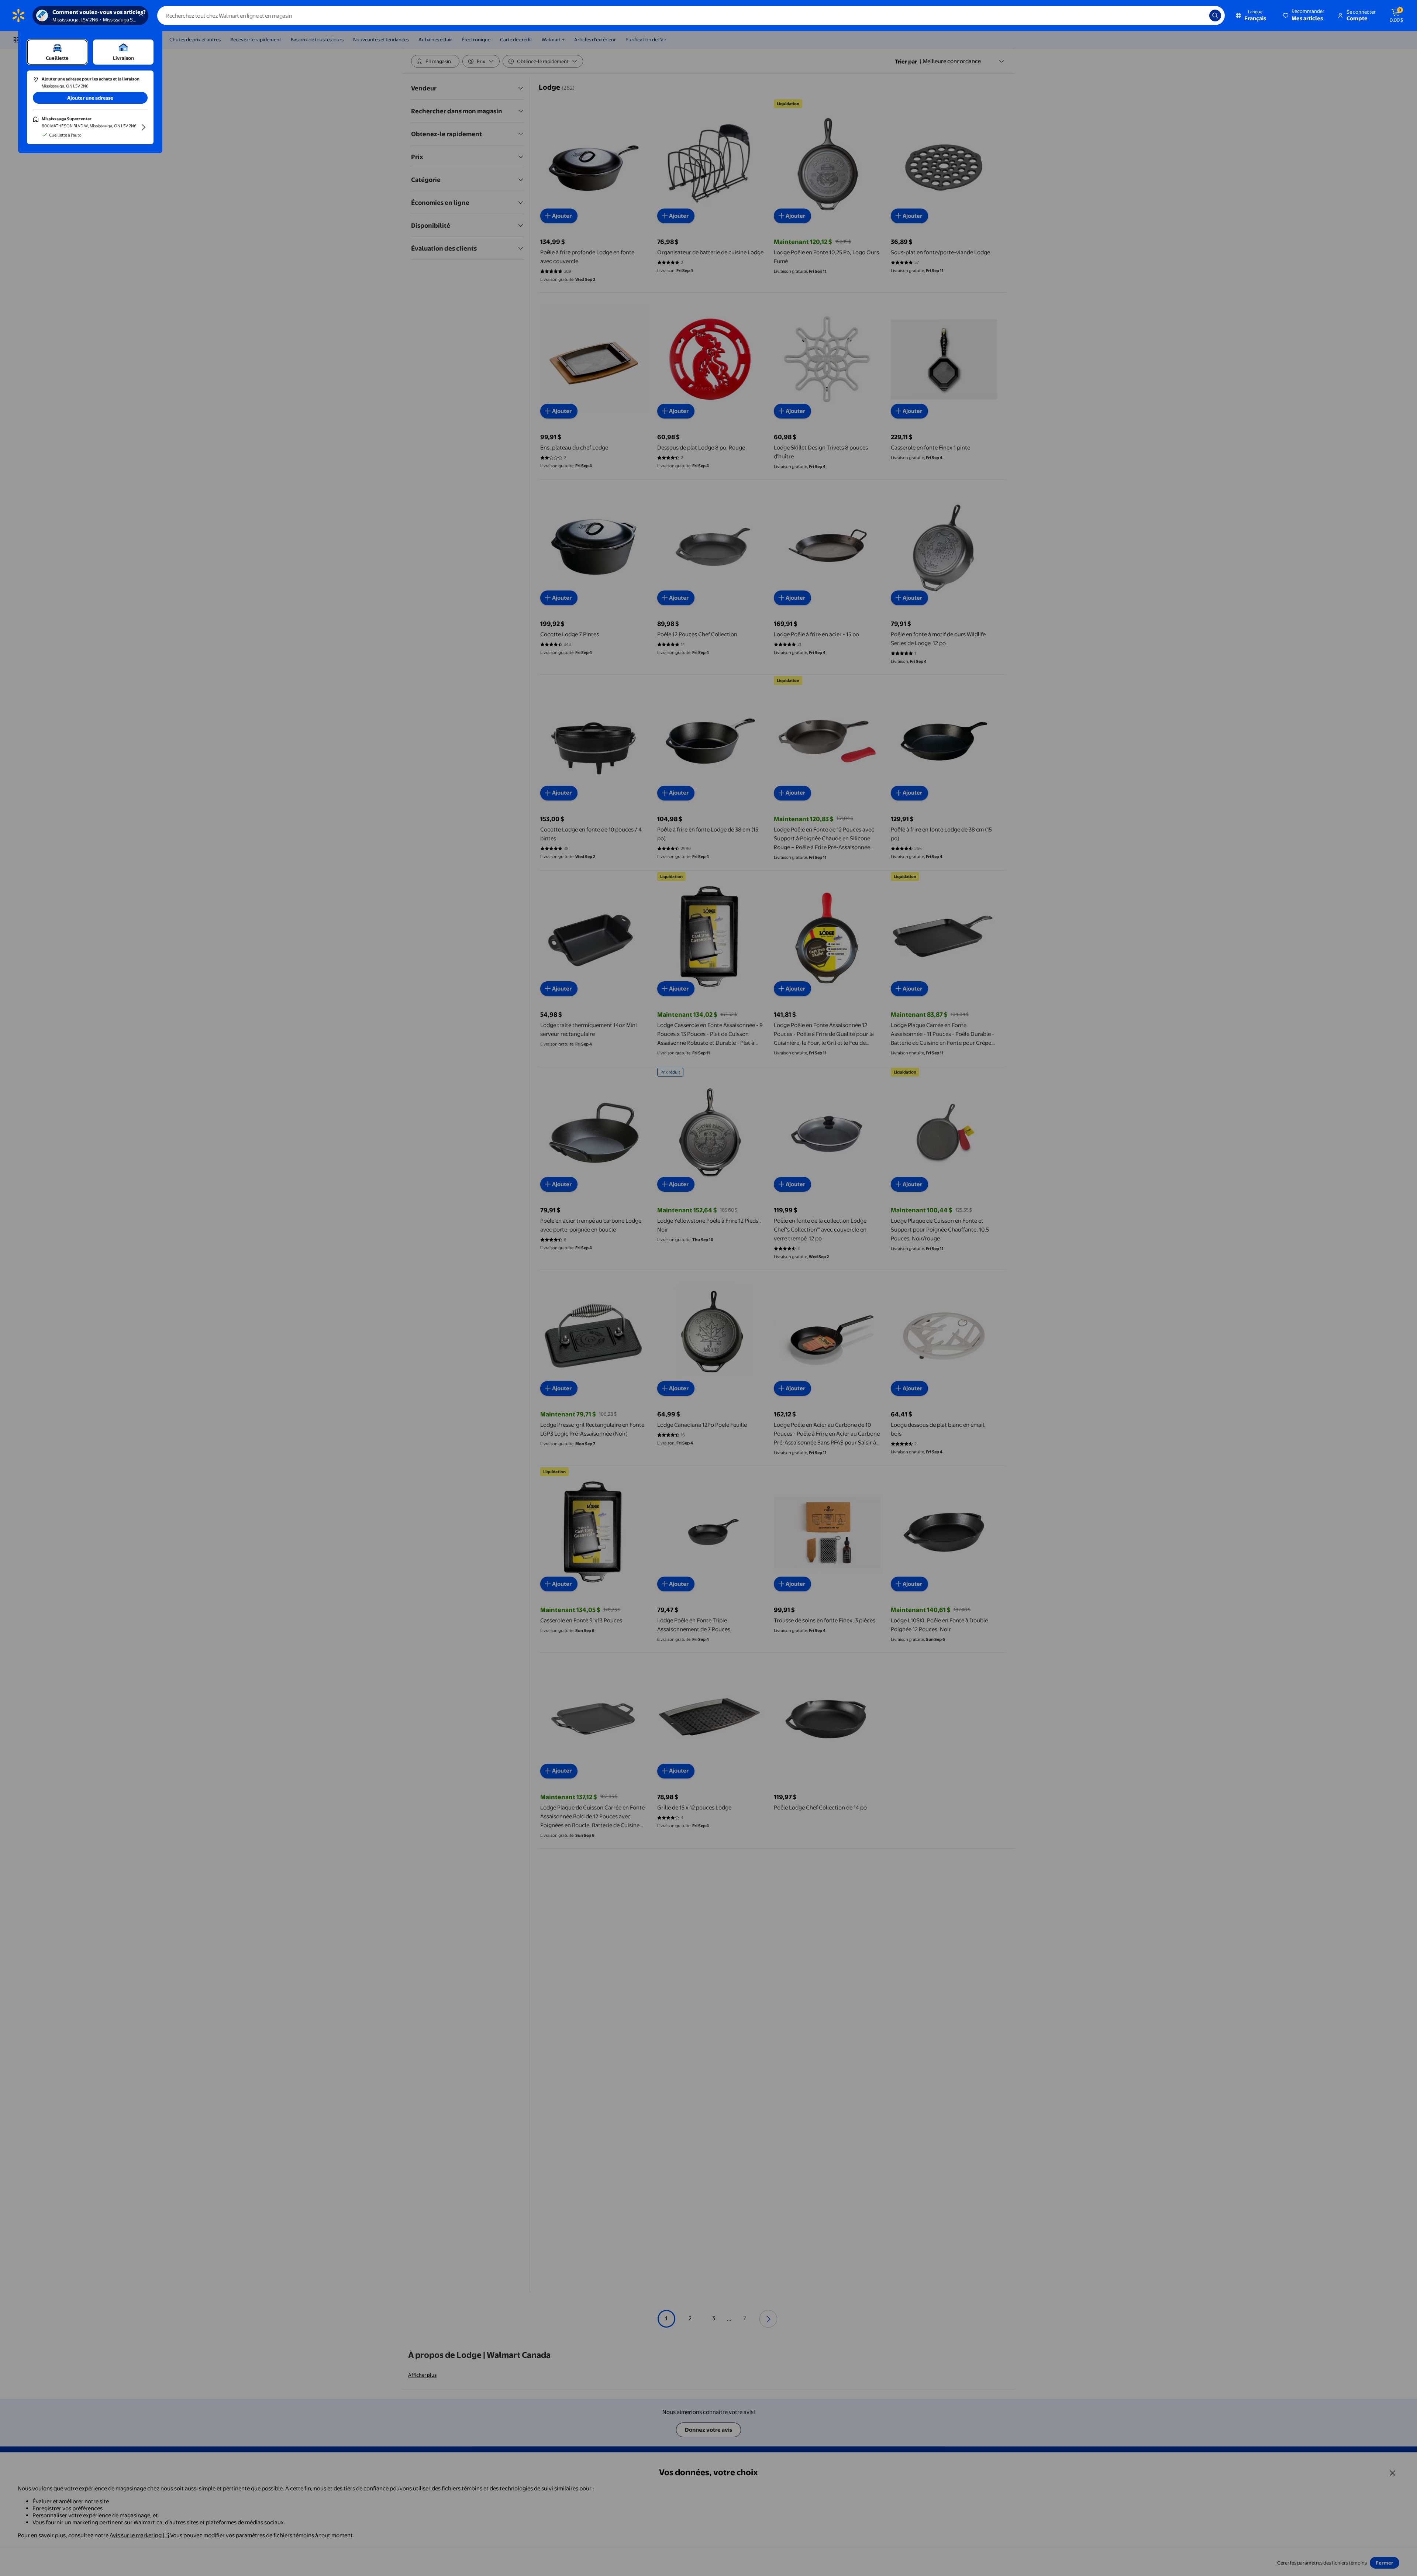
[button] (1304, 16)
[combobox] (691, 16)
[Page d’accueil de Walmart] (18, 16)
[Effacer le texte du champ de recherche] (1198, 16)
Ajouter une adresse (90, 98)
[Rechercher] (1215, 16)
